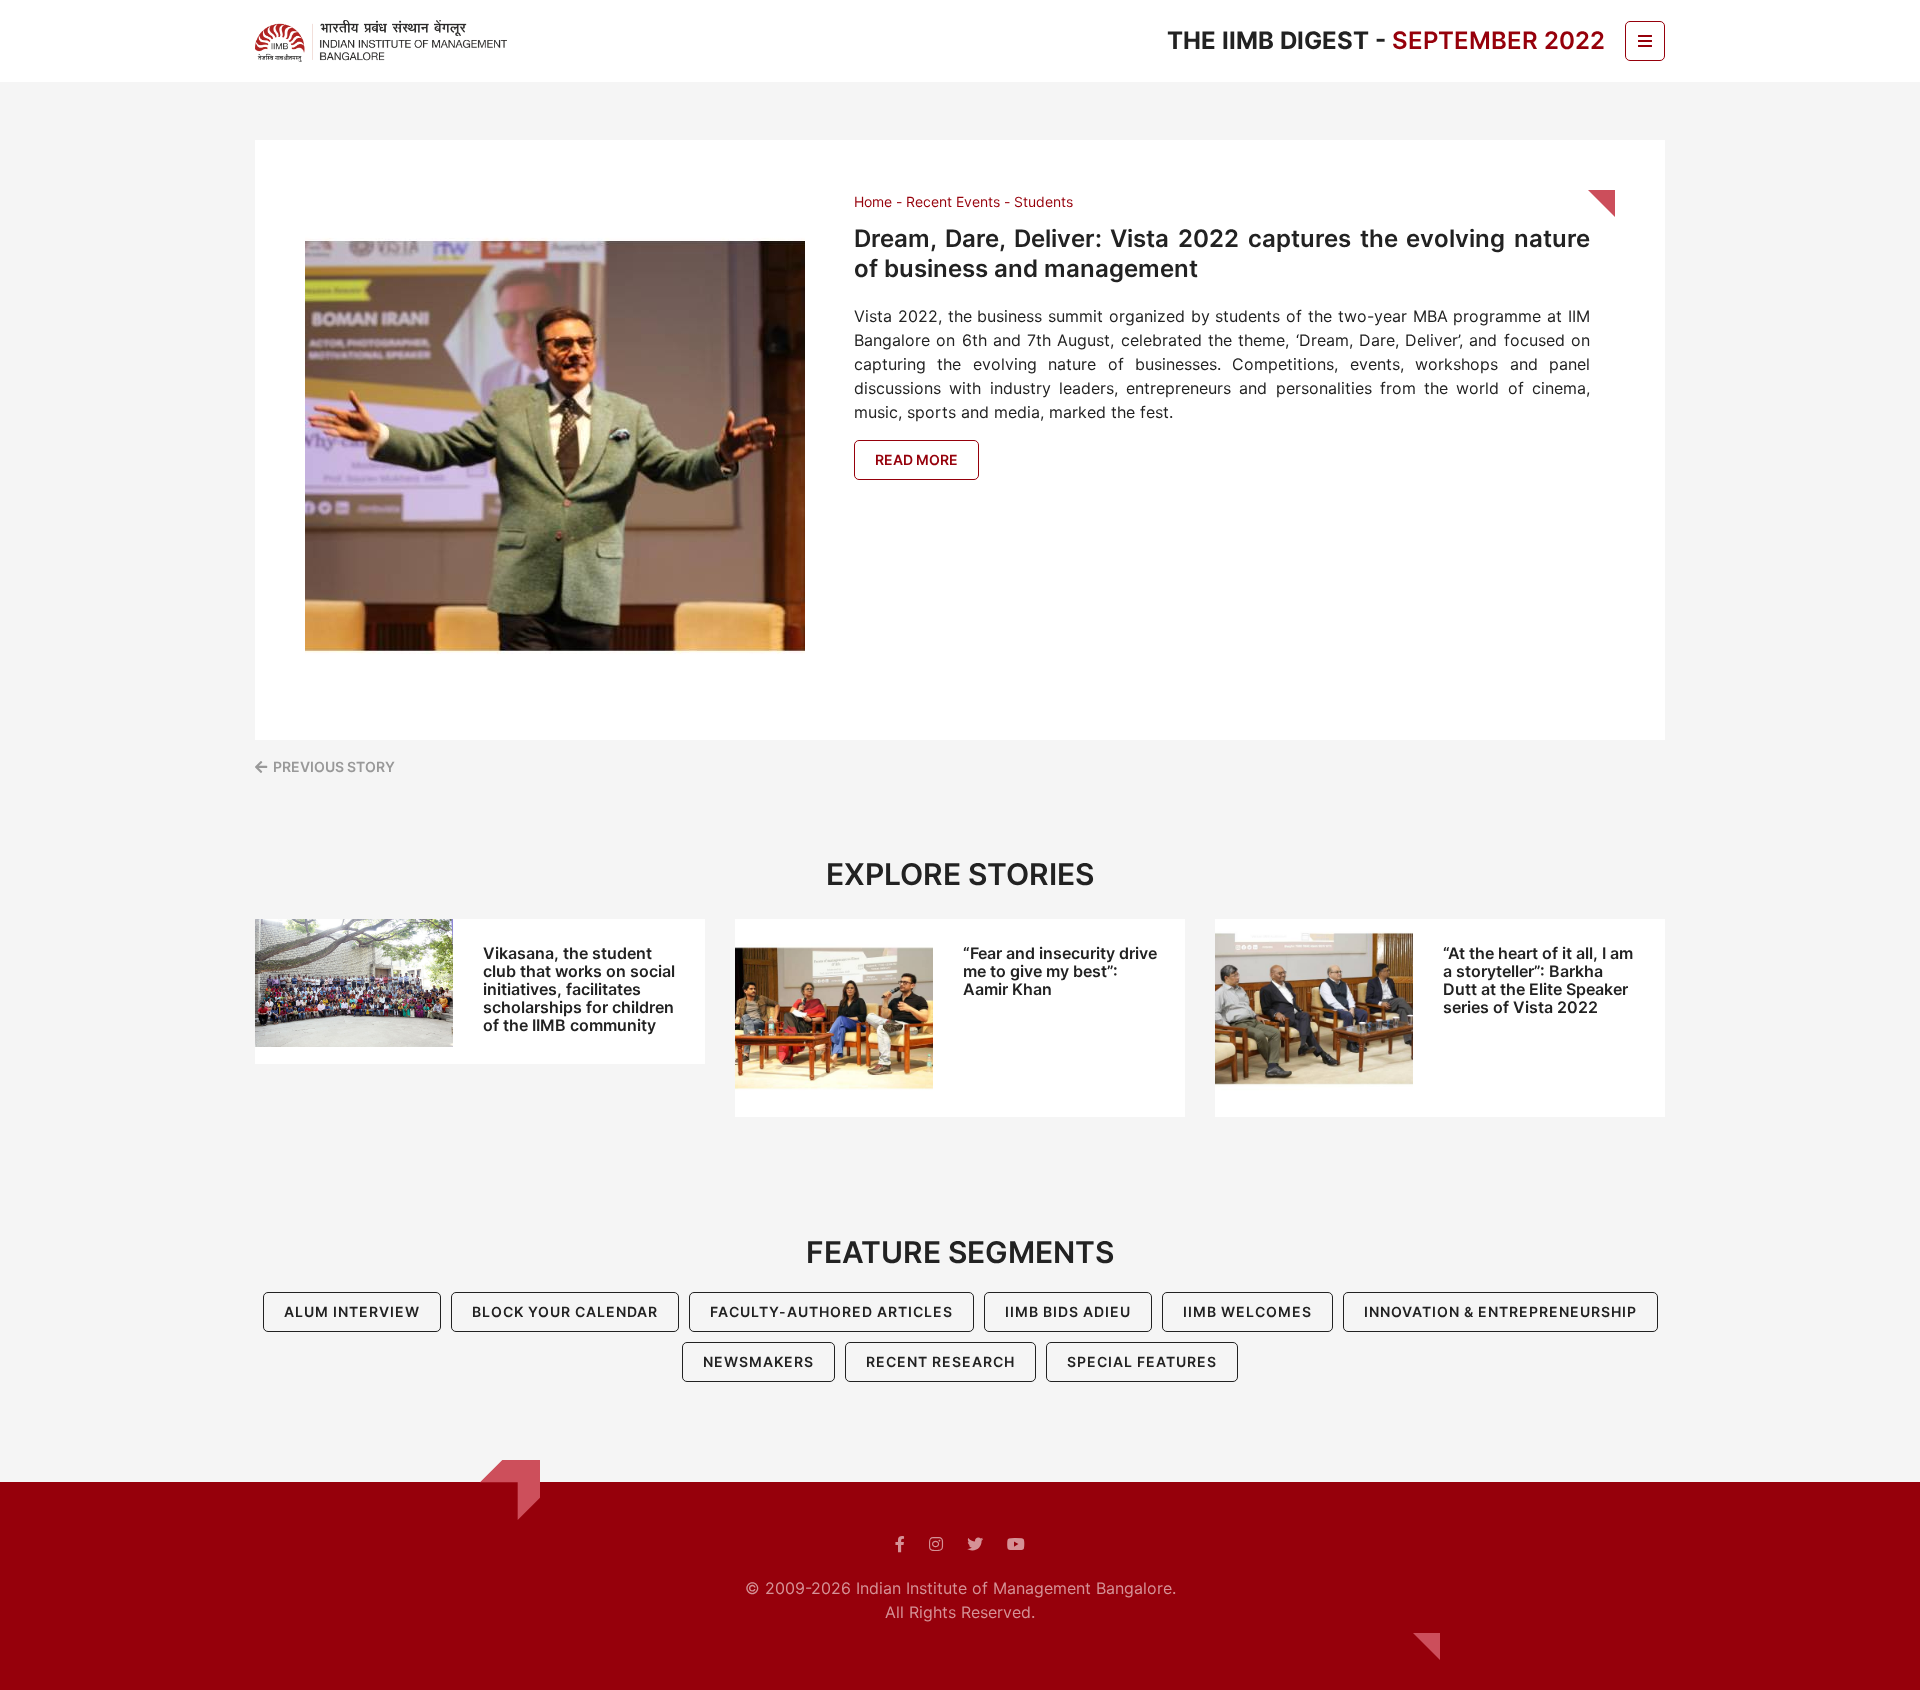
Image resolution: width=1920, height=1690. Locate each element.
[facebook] (900, 1544)
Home (873, 201)
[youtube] (1016, 1544)
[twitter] (975, 1544)
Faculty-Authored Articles (831, 1311)
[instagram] (936, 1544)
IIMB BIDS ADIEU (1068, 1311)
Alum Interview (352, 1311)
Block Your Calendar (565, 1311)
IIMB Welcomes (1247, 1311)
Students (1043, 201)
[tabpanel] (480, 991)
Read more (916, 459)
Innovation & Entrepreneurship (1500, 1311)
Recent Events (953, 201)
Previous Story (334, 766)
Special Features (1142, 1361)
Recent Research (940, 1361)
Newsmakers (758, 1361)
